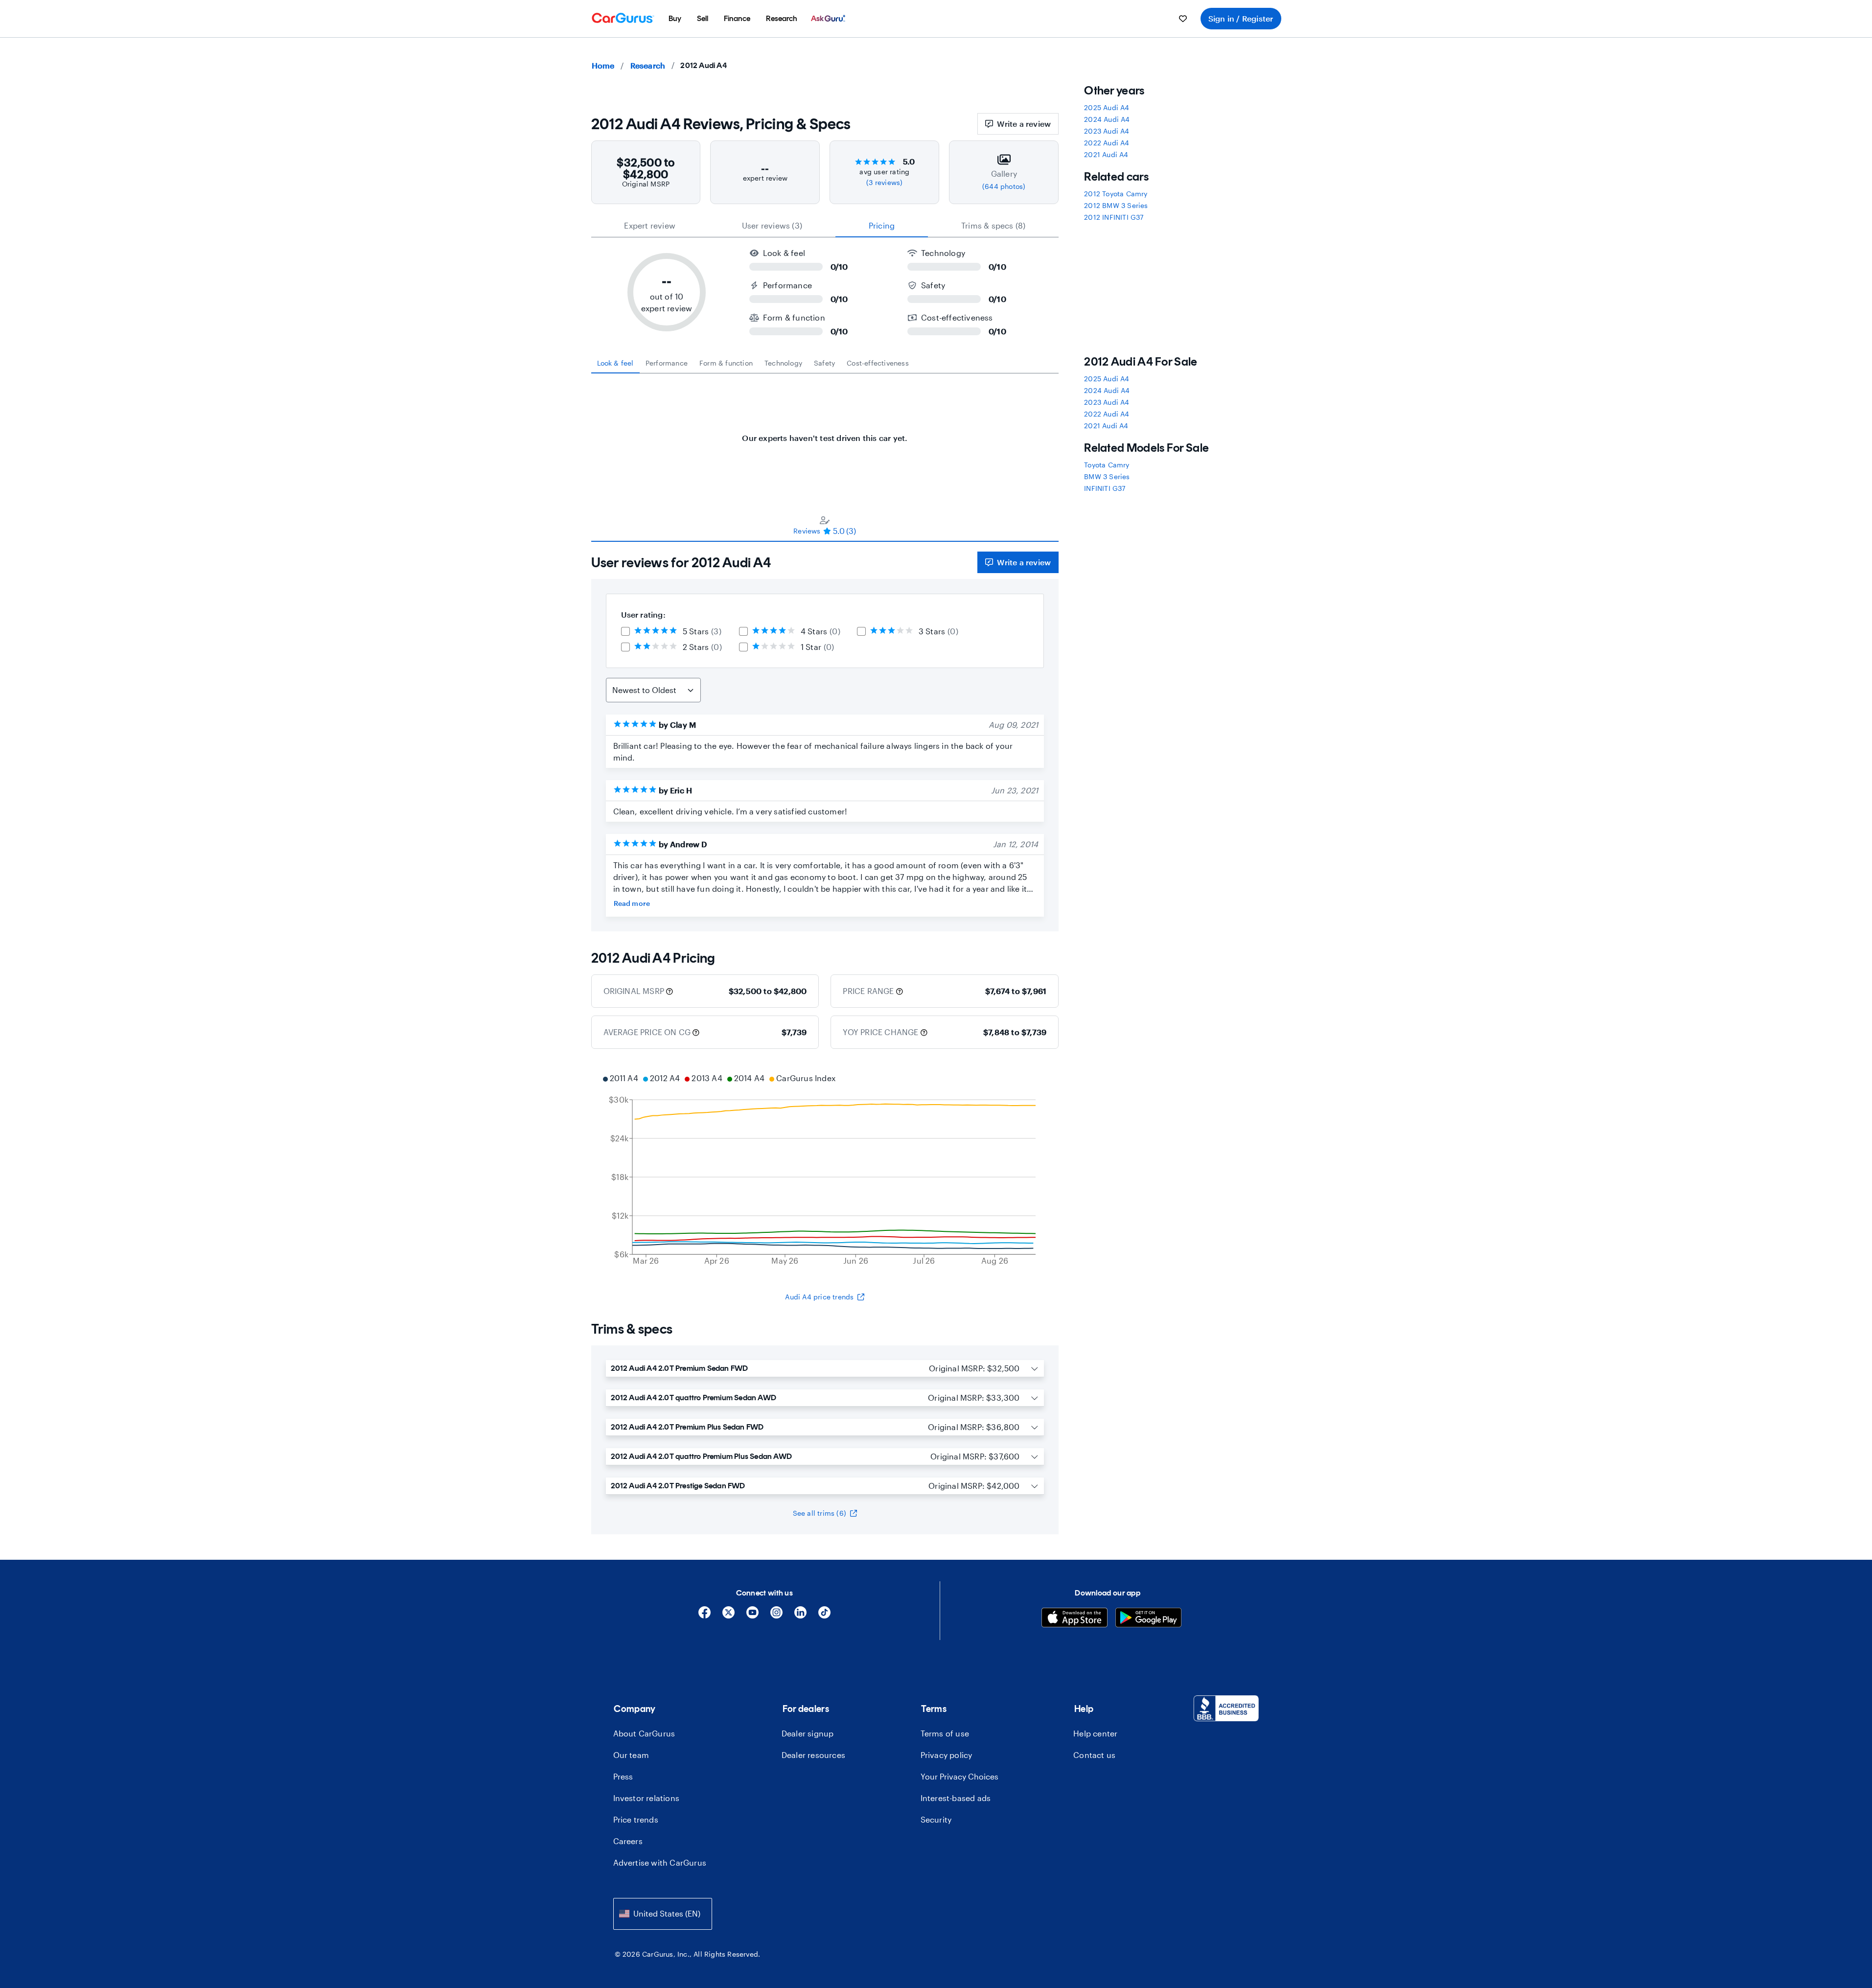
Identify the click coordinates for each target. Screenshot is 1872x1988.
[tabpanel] (825, 433)
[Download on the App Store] (1075, 1619)
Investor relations (647, 1798)
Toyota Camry (1107, 465)
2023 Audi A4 (1107, 131)
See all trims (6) (820, 1513)
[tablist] (825, 226)
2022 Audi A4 (1107, 143)
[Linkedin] (800, 1616)
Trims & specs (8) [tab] (993, 225)
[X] (728, 1616)
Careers (628, 1841)
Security (936, 1819)
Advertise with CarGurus (660, 1862)
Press (623, 1776)
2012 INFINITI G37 (1114, 217)
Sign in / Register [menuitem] (1241, 18)
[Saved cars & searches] (1183, 19)
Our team (631, 1755)
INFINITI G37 (1105, 488)
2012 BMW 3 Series (1116, 205)
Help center (1095, 1733)
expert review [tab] (650, 225)
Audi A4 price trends (819, 1297)
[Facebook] (705, 1616)
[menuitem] (675, 19)
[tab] (615, 363)
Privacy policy (947, 1755)
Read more (632, 903)
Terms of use (945, 1733)
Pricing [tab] (882, 225)
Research (648, 65)
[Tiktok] (824, 1616)
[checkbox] (625, 631)
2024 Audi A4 (1107, 119)
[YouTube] (752, 1616)
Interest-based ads (956, 1798)
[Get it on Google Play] (1148, 1619)
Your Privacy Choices (959, 1776)
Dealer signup (808, 1733)
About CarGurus (644, 1733)
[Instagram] (776, 1616)
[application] (825, 1171)
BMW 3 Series (1107, 476)
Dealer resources (813, 1755)
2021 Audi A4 (1106, 154)
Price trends (636, 1819)
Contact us (1094, 1755)
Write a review (1024, 124)
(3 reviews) (884, 182)
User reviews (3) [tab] (772, 225)
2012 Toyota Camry (1116, 194)
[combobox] (663, 1914)
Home (603, 65)
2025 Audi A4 (1107, 107)
